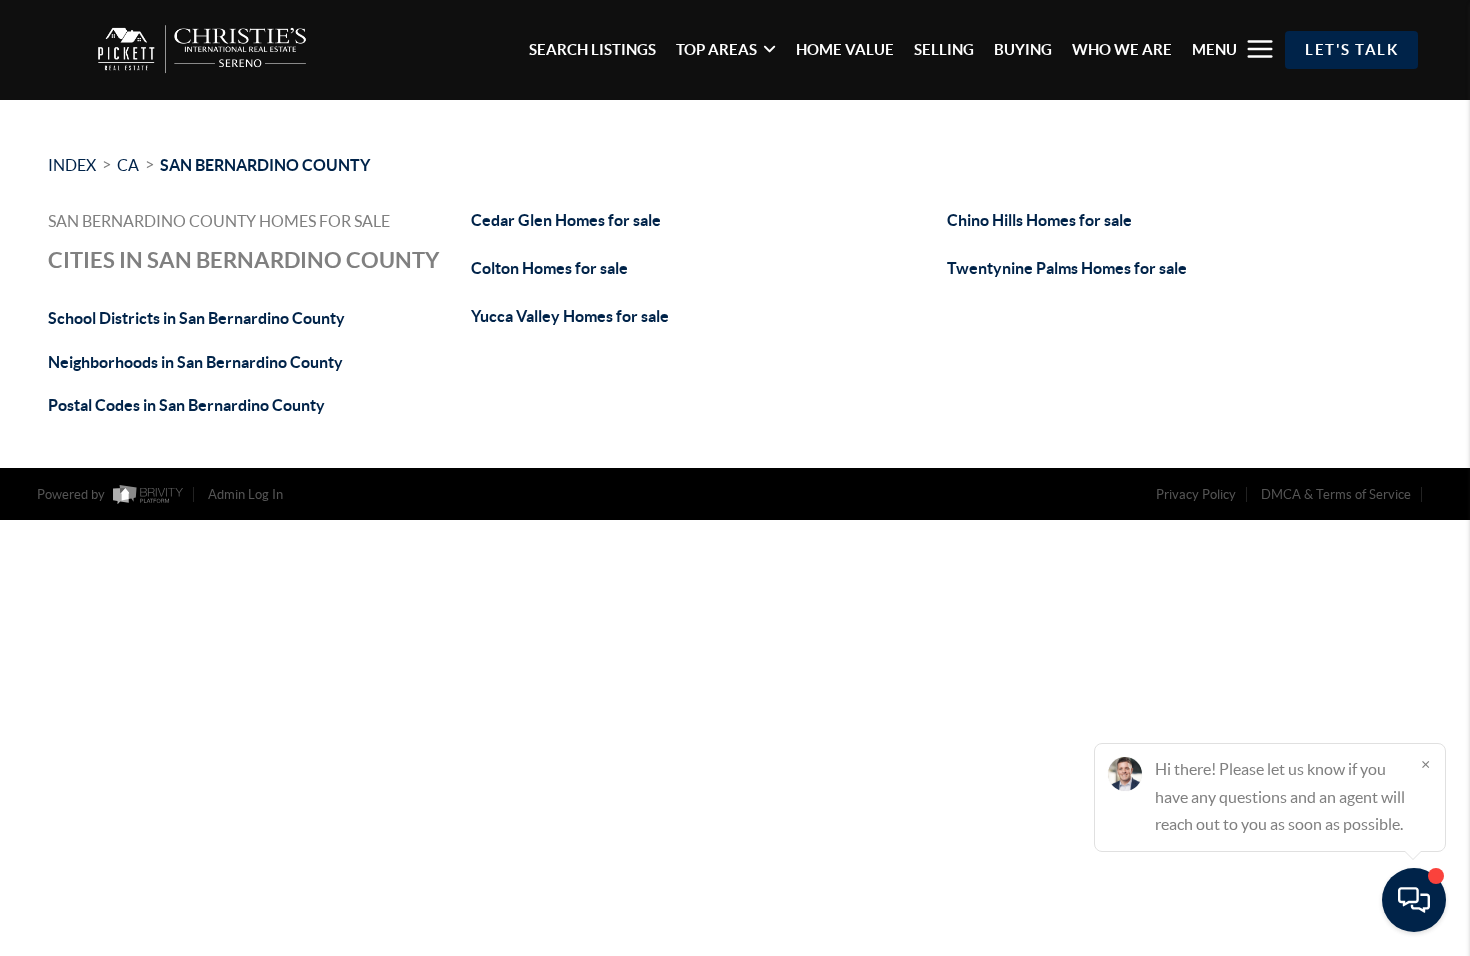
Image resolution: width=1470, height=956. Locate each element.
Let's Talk (1351, 49)
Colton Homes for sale (549, 268)
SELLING (944, 49)
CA (128, 165)
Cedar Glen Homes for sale (566, 220)
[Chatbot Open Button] (1414, 900)
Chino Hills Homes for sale (1039, 220)
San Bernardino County (265, 165)
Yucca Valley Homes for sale (570, 316)
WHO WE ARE (1122, 49)
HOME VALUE (845, 49)
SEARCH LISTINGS (592, 49)
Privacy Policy (1196, 494)
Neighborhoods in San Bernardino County (195, 362)
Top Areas (716, 49)
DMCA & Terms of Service (1336, 494)
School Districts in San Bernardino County (196, 318)
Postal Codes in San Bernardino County (186, 405)
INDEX (72, 165)
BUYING (1023, 49)
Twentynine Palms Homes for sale (1067, 268)
